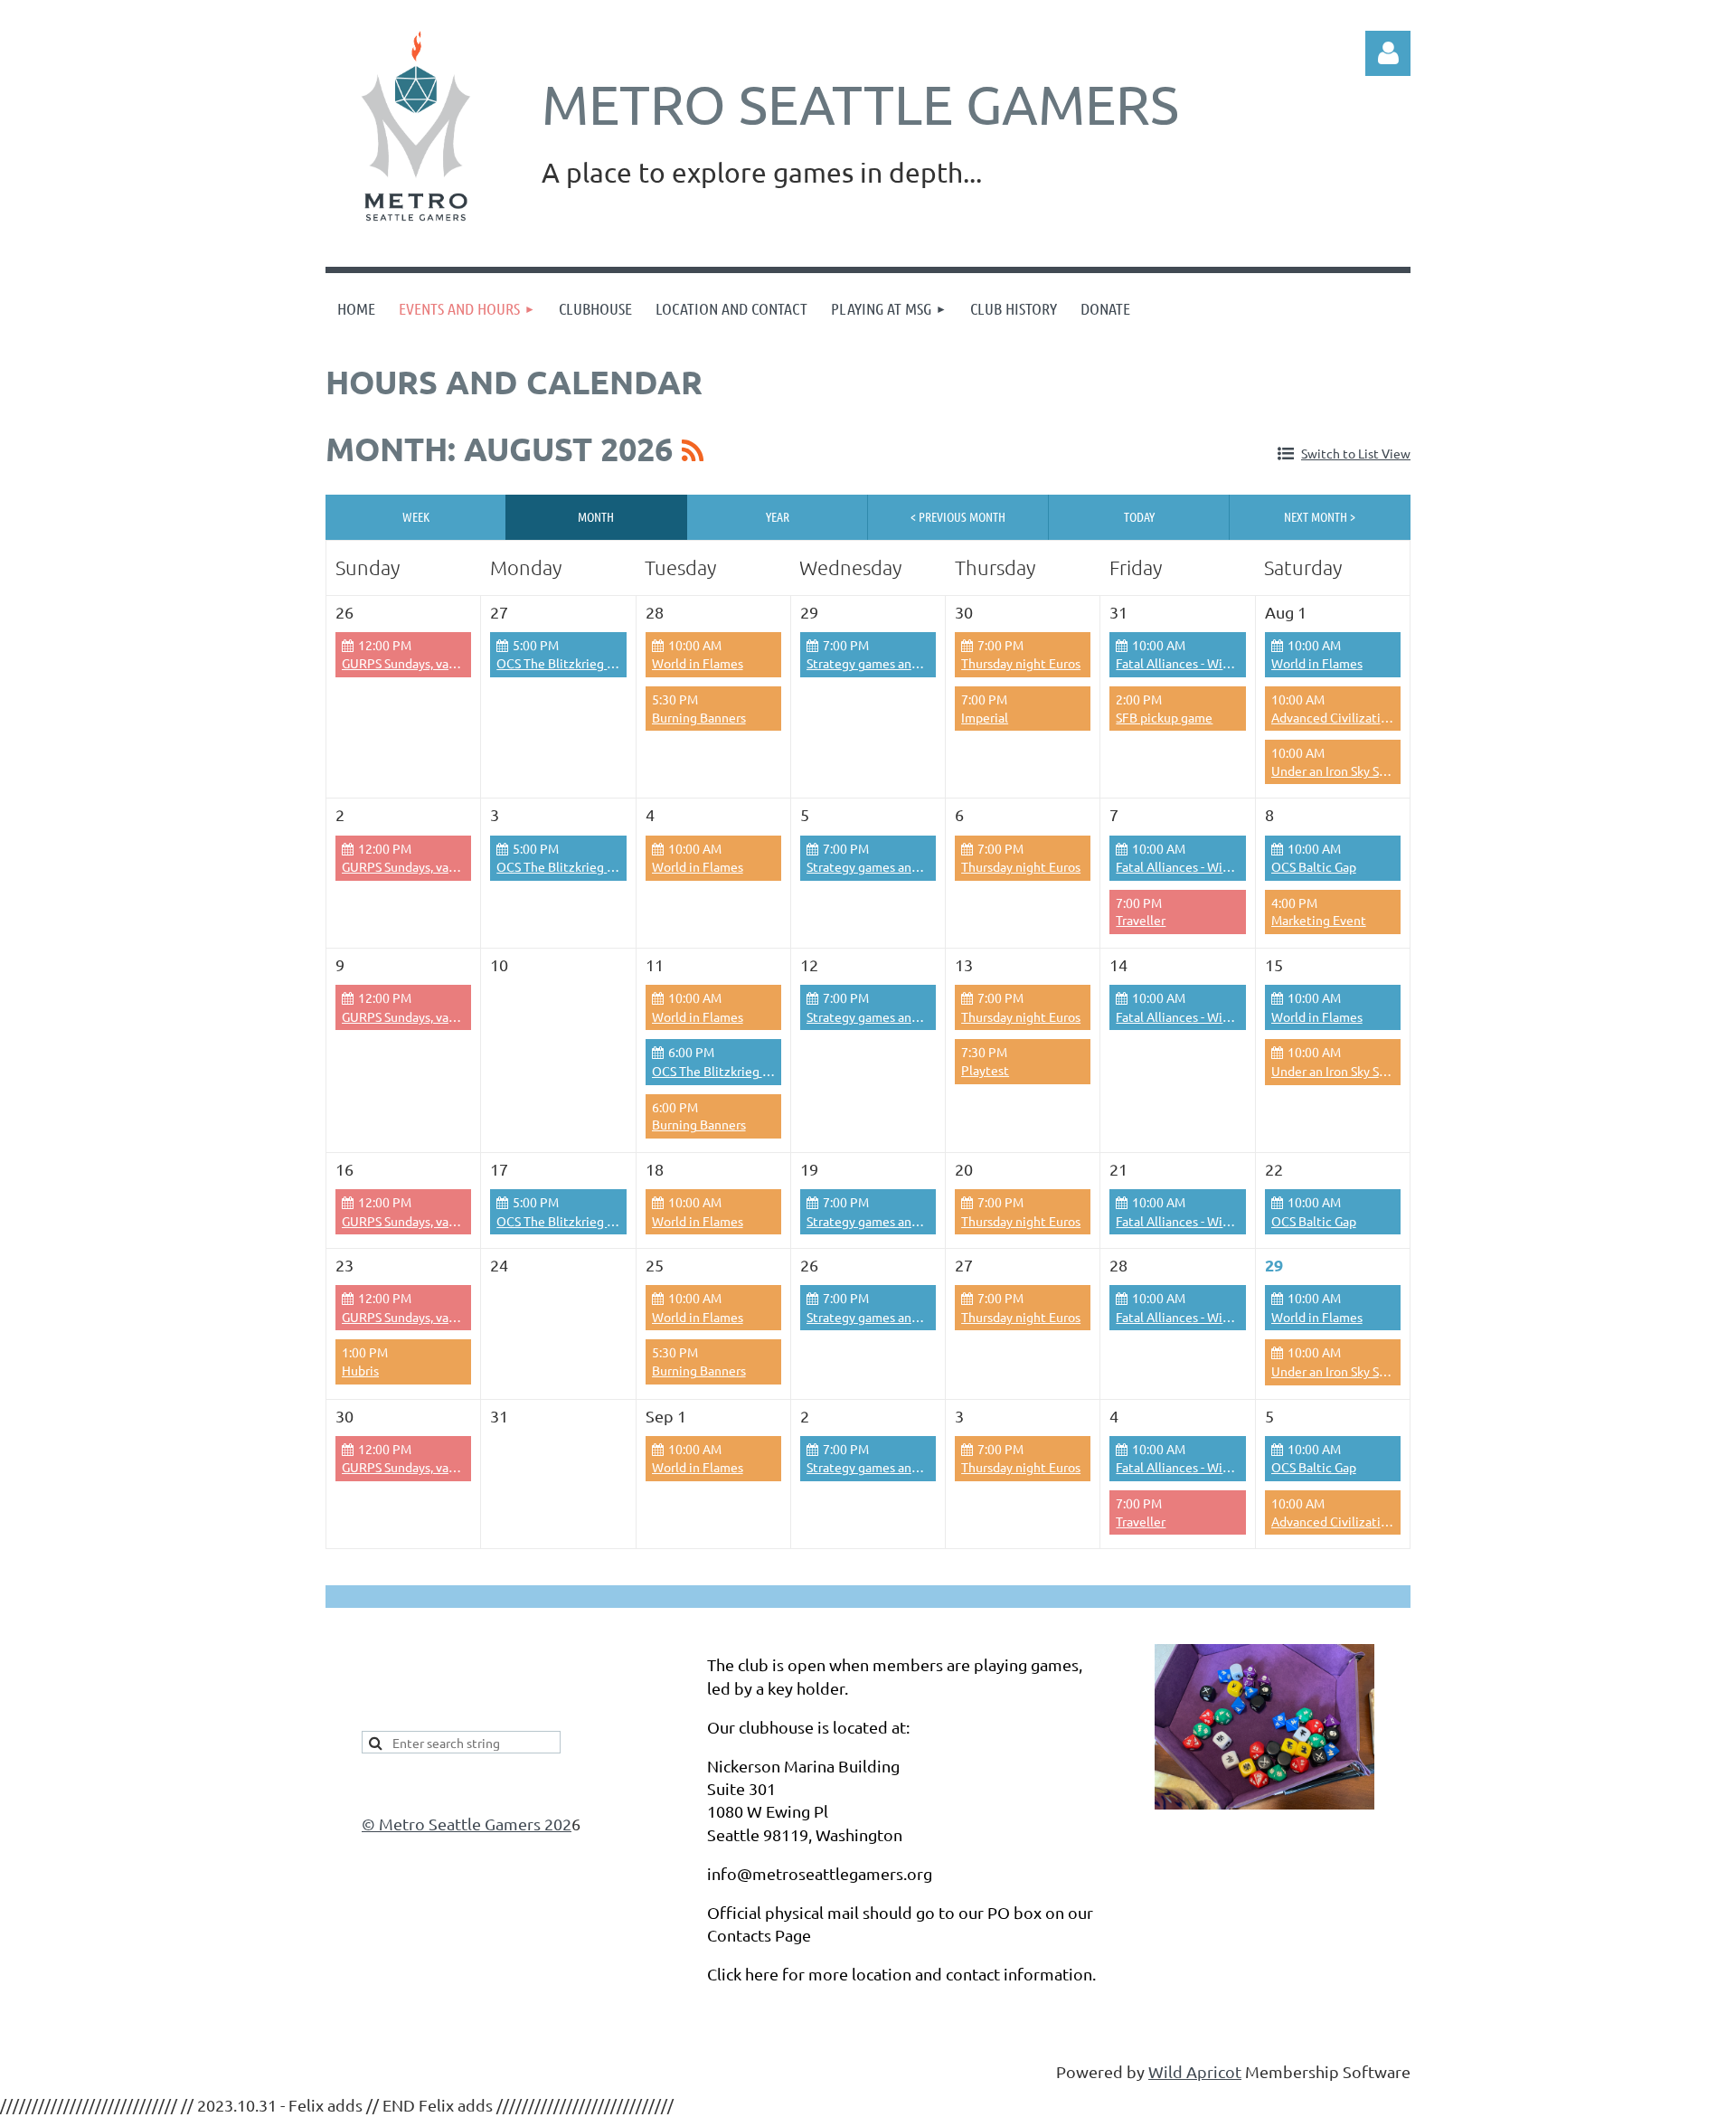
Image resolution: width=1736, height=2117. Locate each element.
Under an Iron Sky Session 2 (1348, 770)
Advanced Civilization (1333, 717)
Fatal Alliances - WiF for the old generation (1237, 663)
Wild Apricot (1195, 2071)
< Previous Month (958, 516)
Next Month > (1320, 516)
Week (416, 516)
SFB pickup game (1164, 717)
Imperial (985, 717)
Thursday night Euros (1021, 663)
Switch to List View (1356, 453)
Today (1139, 516)
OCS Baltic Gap (1314, 866)
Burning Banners (699, 717)
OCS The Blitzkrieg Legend (573, 663)
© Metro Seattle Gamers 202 (467, 1824)
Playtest (985, 1070)
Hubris (360, 1370)
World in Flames (698, 663)
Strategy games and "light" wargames (913, 663)
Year (778, 516)
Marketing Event (1319, 920)
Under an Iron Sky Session (1343, 1071)
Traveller (1141, 920)
